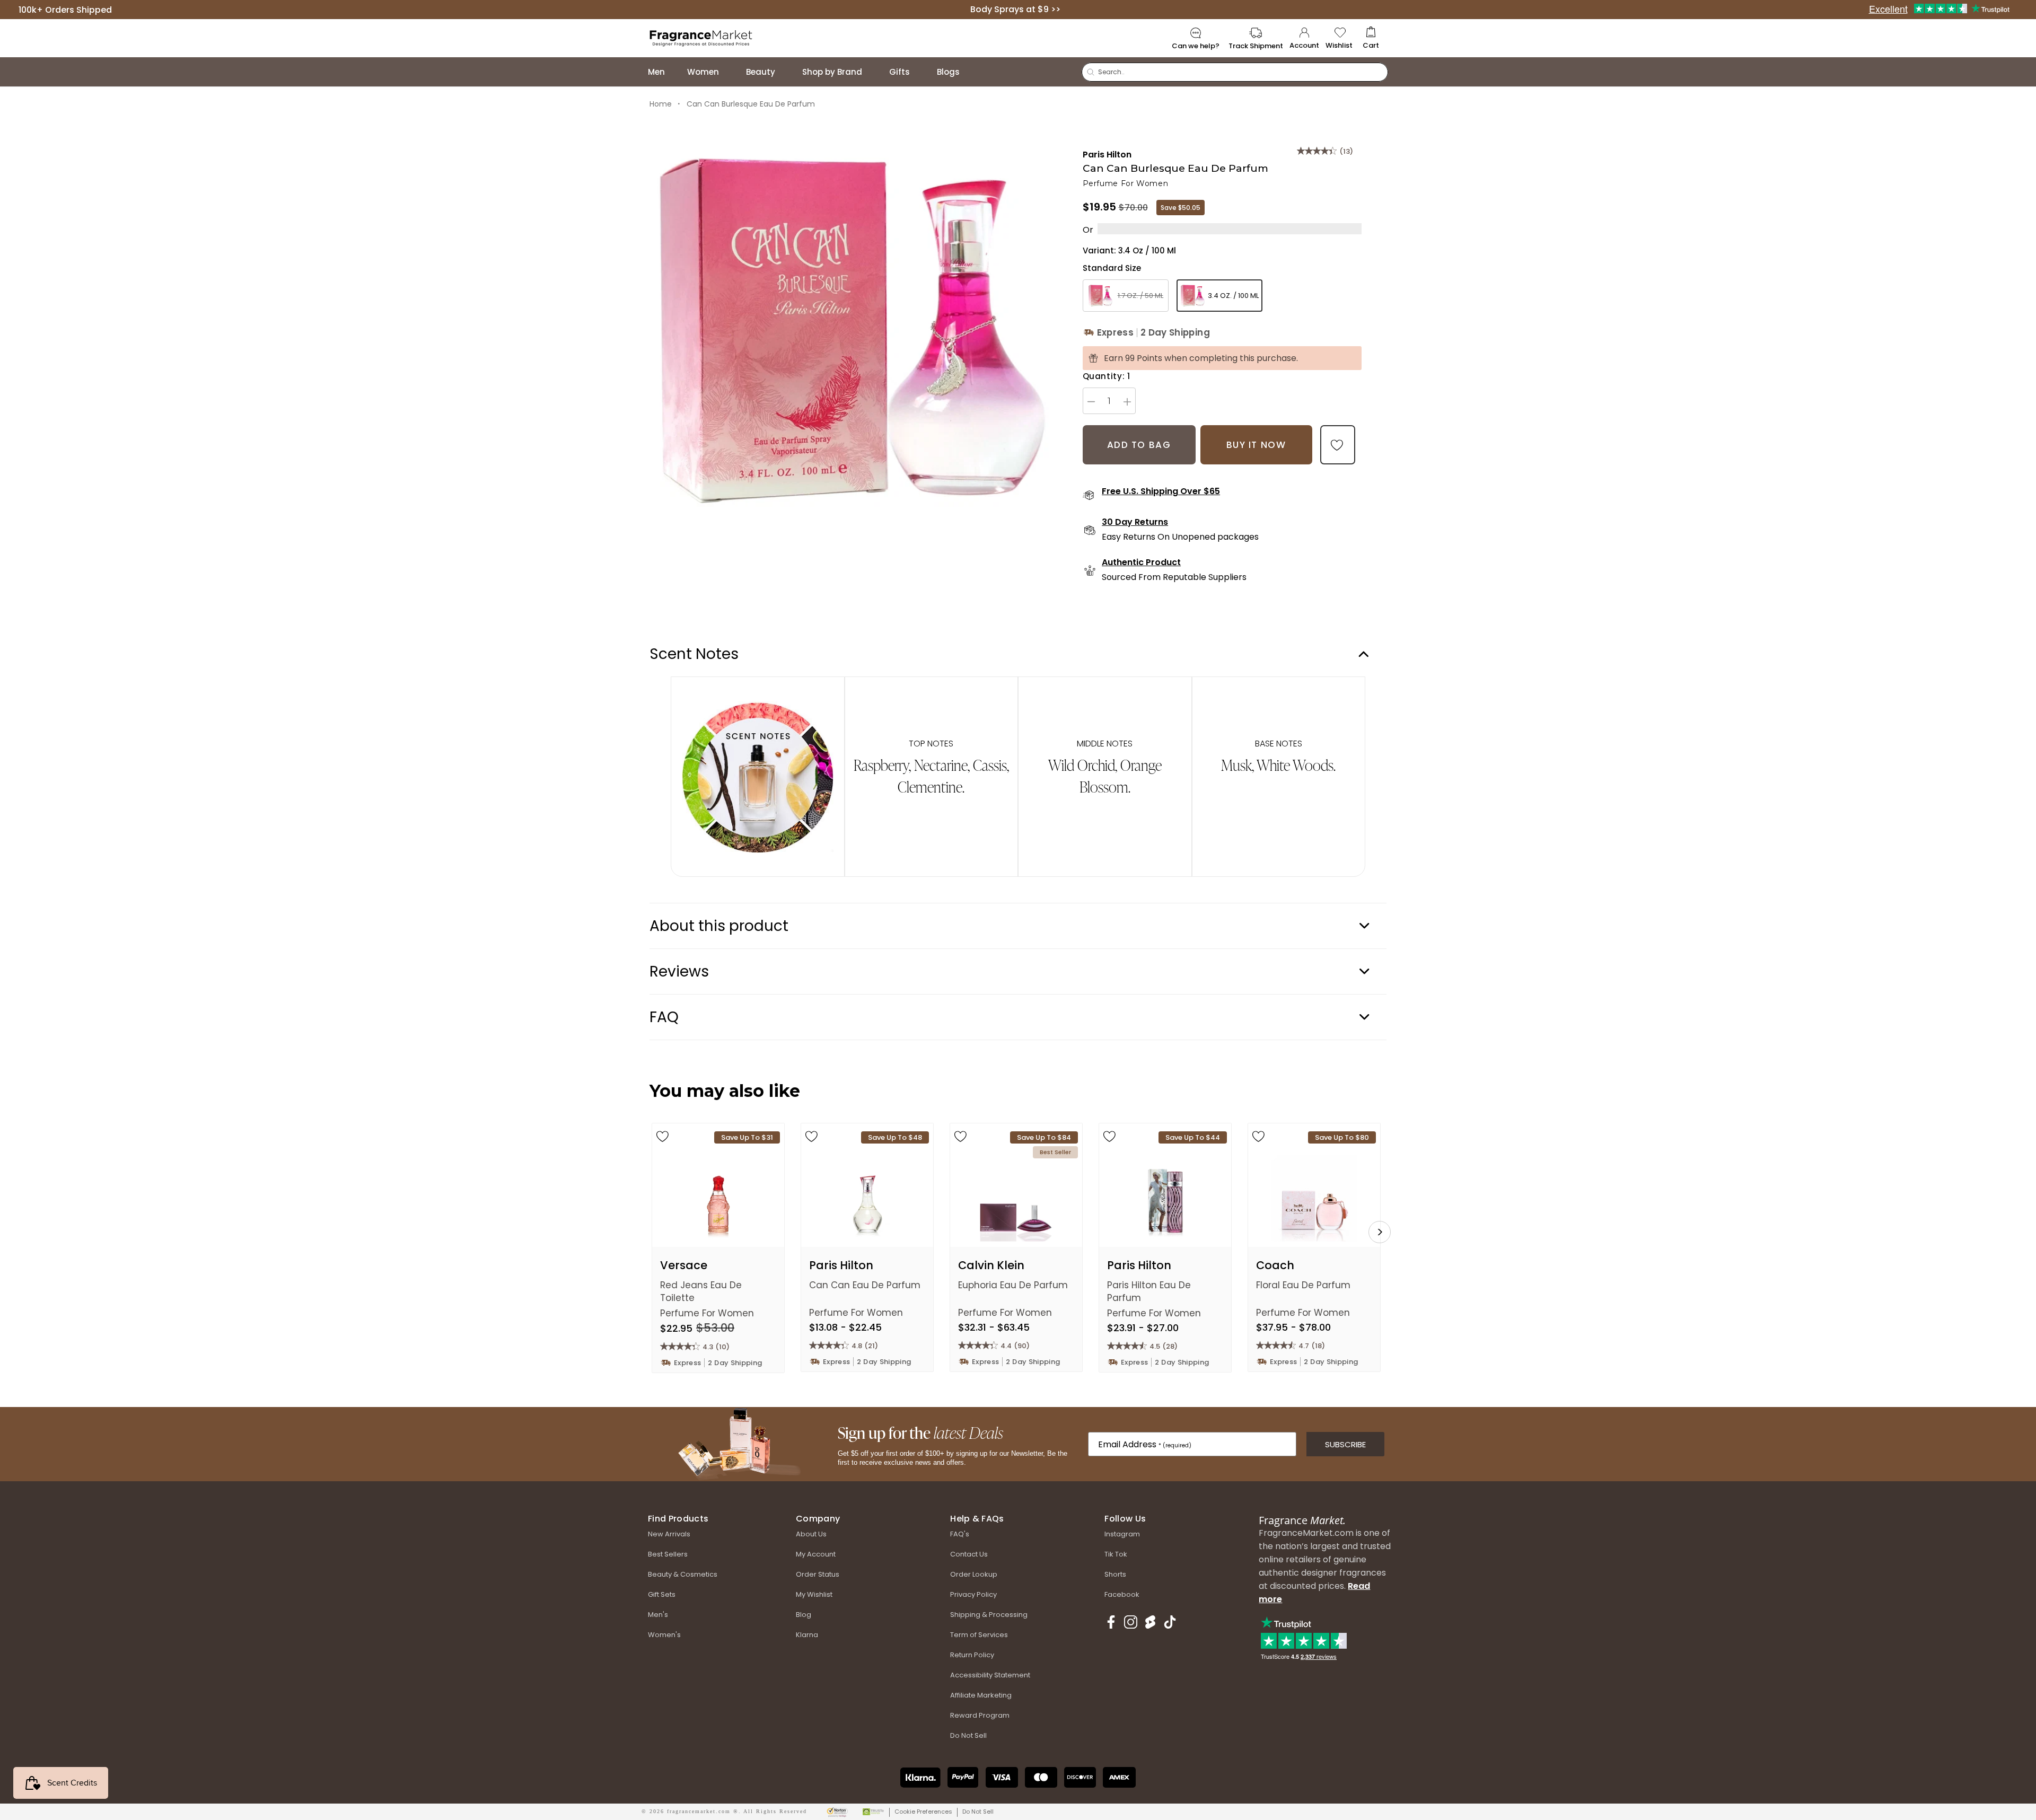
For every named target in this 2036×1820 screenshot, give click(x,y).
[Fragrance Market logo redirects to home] (701, 37)
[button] (1371, 38)
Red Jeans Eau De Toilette (701, 1291)
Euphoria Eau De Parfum (1013, 1285)
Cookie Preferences (923, 1812)
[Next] (1380, 1232)
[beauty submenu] (786, 72)
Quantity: (1107, 376)
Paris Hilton (1107, 155)
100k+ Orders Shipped (65, 9)
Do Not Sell (978, 1812)
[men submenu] (675, 72)
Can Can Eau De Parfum (865, 1285)
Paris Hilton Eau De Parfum (1149, 1291)
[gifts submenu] (920, 72)
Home (661, 104)
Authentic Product (1141, 562)
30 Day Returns (1135, 522)
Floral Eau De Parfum (1303, 1285)
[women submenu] (730, 72)
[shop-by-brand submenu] (873, 72)
